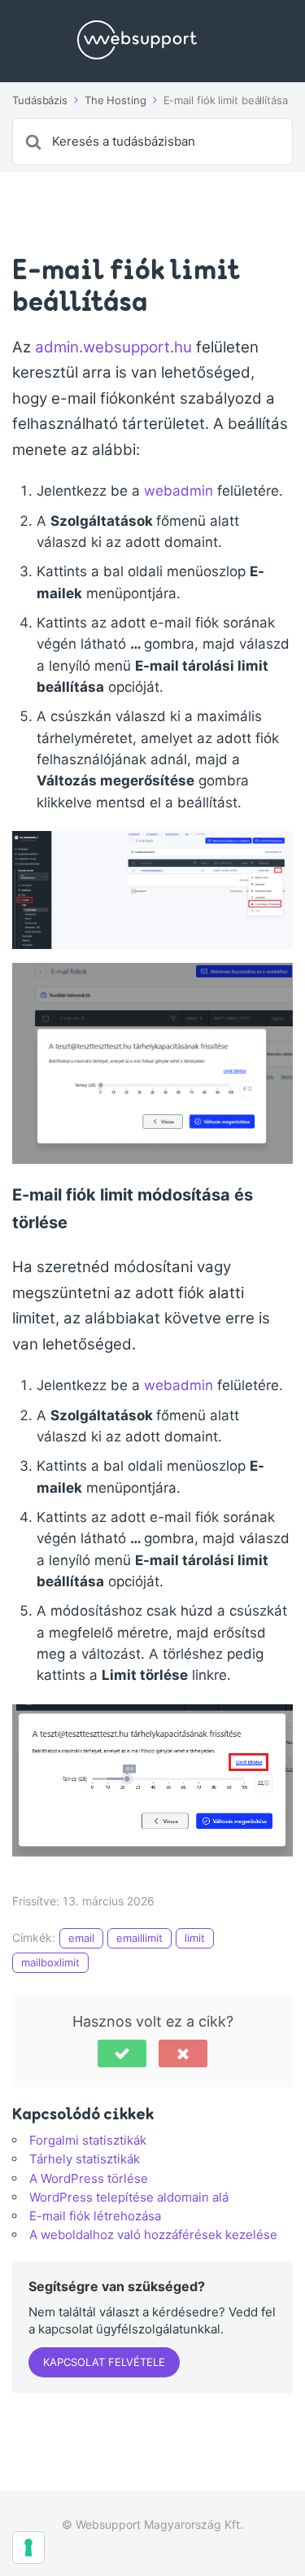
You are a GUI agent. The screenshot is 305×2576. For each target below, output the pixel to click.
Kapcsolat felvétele (104, 2362)
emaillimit (139, 1938)
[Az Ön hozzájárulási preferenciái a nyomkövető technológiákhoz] (28, 2548)
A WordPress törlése (89, 2178)
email (81, 1938)
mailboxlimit (50, 1962)
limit (195, 1938)
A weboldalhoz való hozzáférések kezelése (153, 2235)
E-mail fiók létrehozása (95, 2216)
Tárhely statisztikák (85, 2159)
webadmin (181, 491)
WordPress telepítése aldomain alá (129, 2197)
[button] (122, 2053)
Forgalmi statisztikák (88, 2140)
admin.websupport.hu (113, 347)
